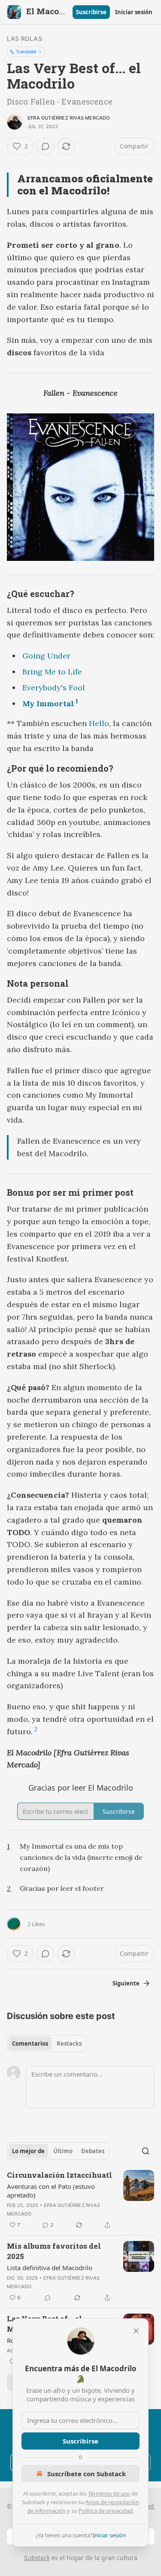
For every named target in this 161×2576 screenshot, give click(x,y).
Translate (26, 51)
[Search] (146, 2151)
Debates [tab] (93, 2151)
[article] (80, 2200)
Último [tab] (63, 2151)
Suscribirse (91, 12)
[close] (136, 2331)
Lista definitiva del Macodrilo (50, 2268)
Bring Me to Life (52, 672)
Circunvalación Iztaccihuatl (59, 2175)
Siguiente (126, 1983)
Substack (37, 2558)
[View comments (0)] (46, 146)
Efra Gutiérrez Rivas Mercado (69, 118)
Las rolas (24, 38)
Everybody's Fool (54, 688)
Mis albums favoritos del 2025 (54, 2251)
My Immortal (48, 703)
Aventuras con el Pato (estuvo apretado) (51, 2191)
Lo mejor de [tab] (28, 2151)
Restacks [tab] (69, 2044)
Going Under (46, 656)
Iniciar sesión (134, 12)
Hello (99, 723)
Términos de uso (109, 2493)
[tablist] (47, 2044)
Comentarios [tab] (30, 2044)
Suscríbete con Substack (87, 2474)
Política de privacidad (106, 2511)
